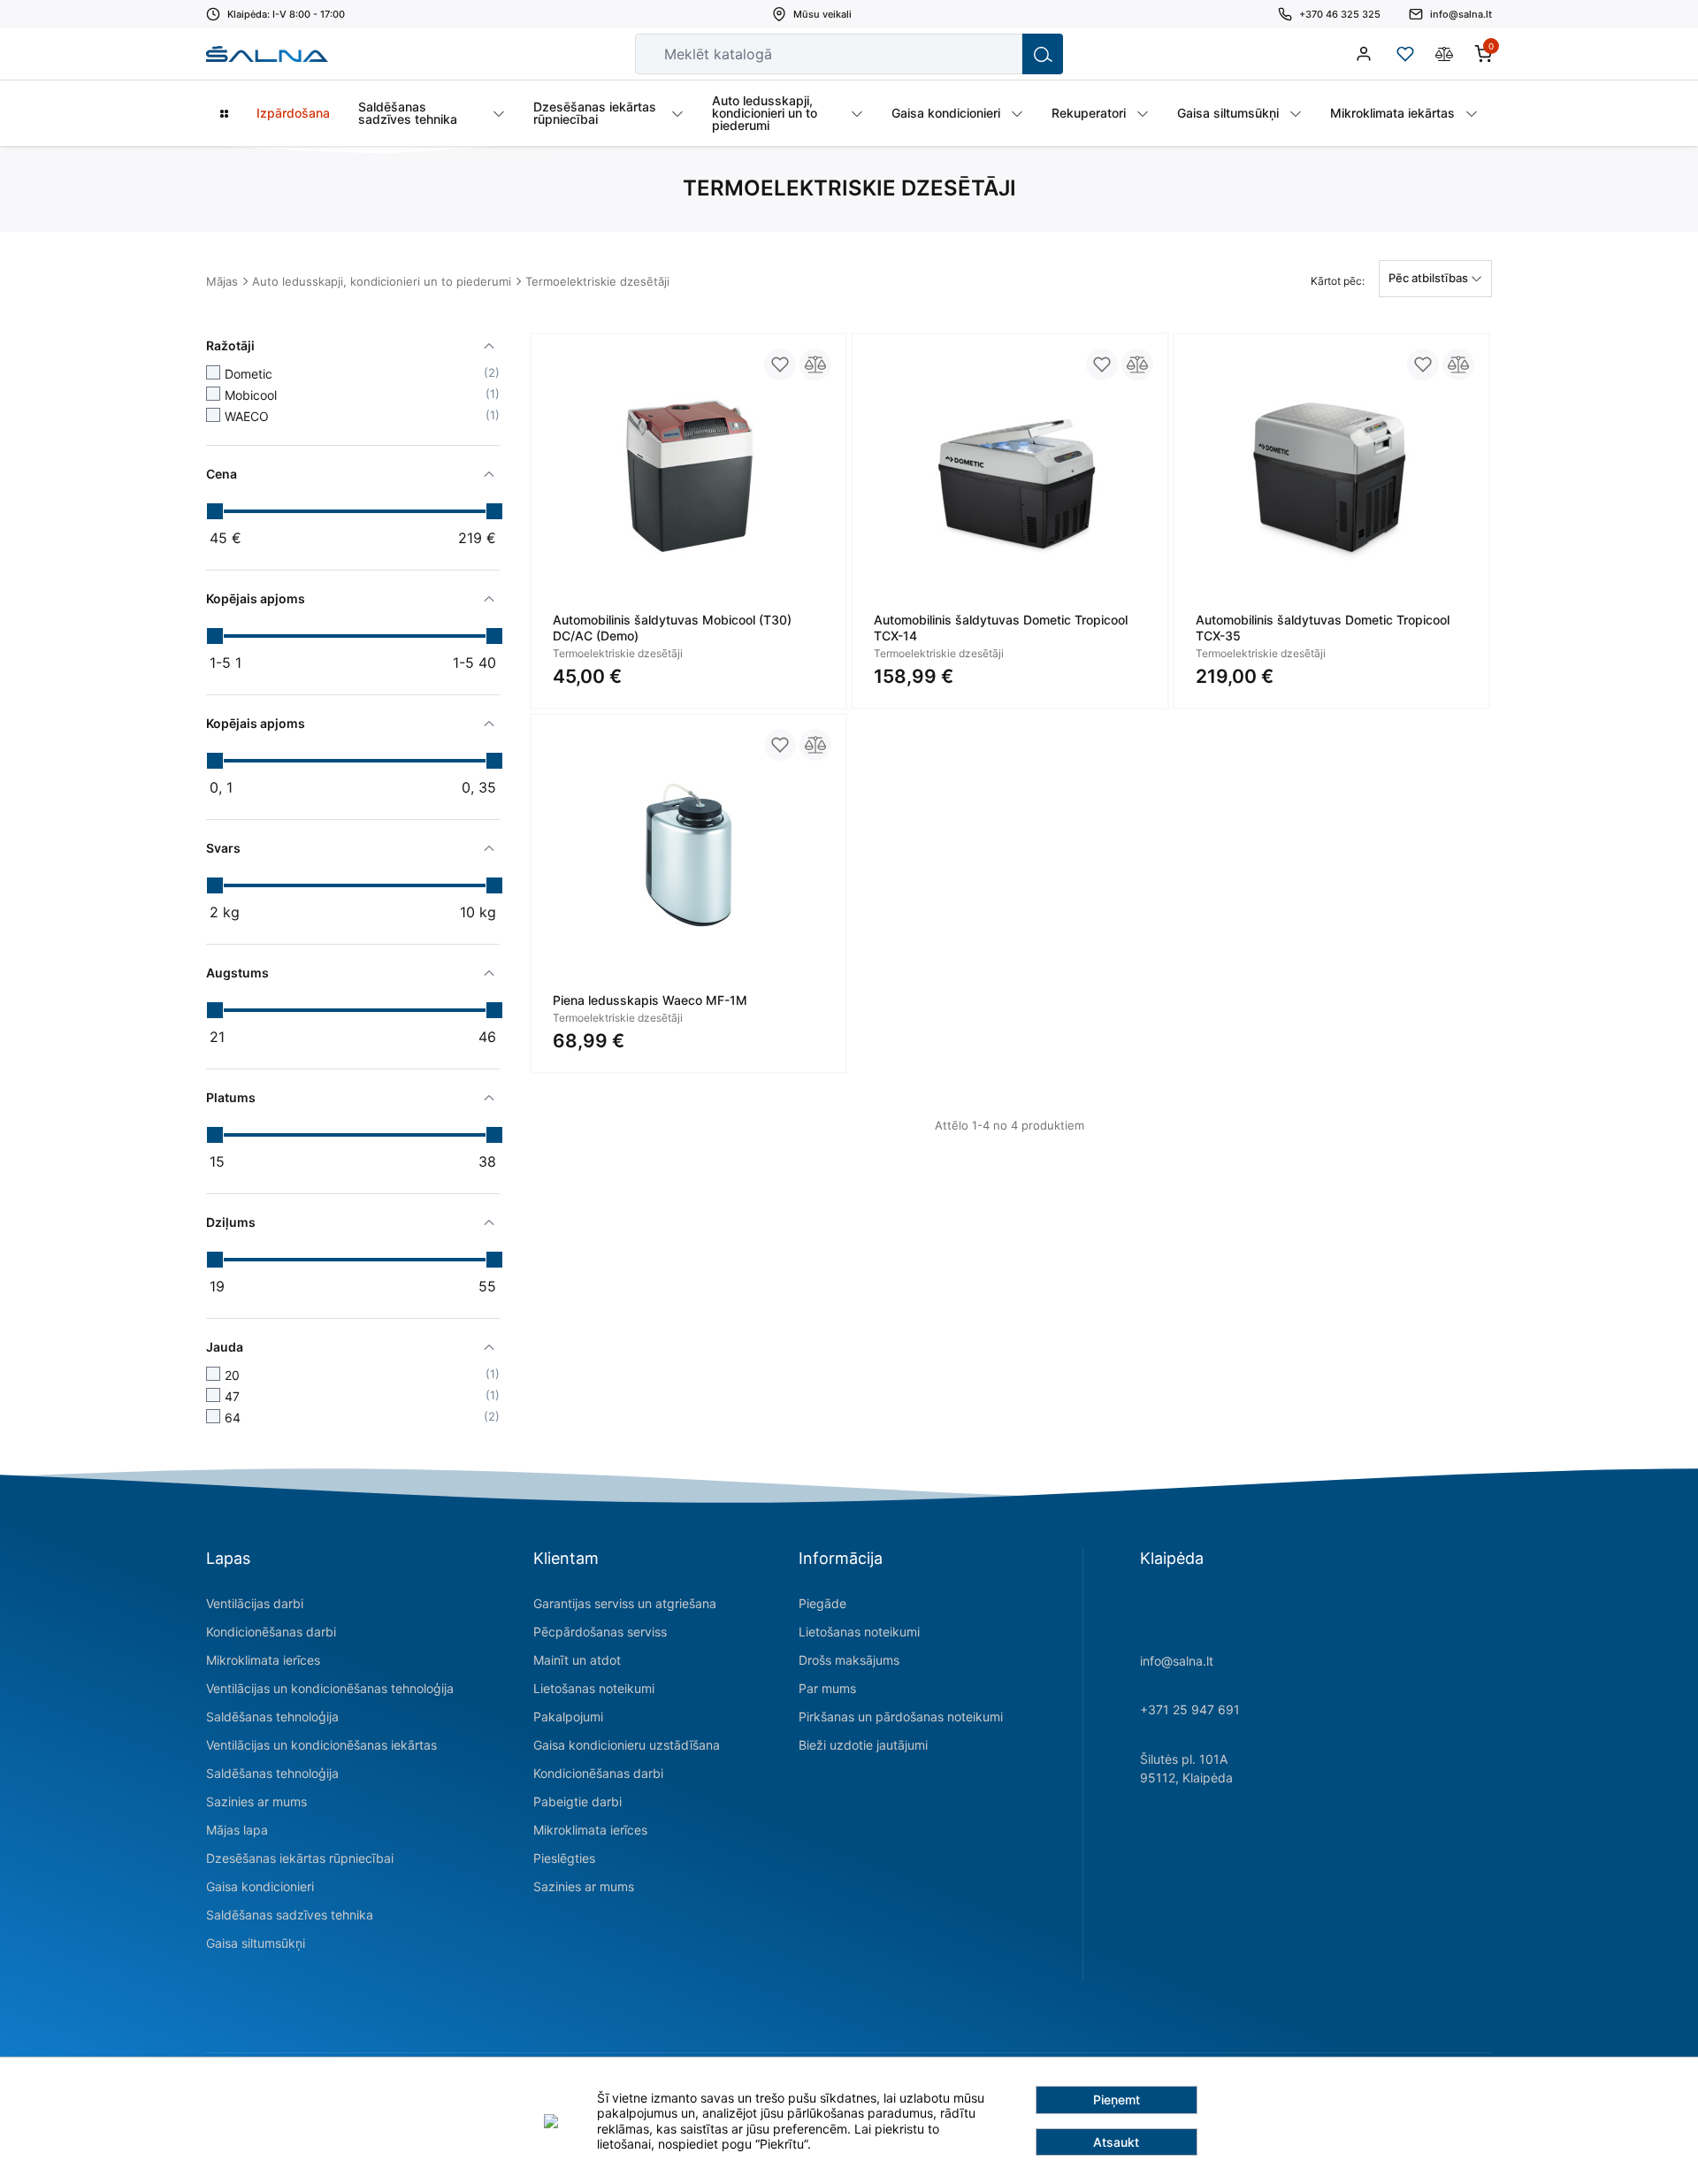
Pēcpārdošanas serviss (600, 1632)
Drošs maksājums (849, 1660)
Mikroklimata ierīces (263, 1660)
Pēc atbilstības (1430, 278)
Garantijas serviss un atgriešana (625, 1603)
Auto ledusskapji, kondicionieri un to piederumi (382, 281)
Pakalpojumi (568, 1717)
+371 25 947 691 (1190, 1709)
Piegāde (822, 1603)
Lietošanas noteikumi (594, 1688)
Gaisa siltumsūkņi (256, 1943)
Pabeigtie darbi (577, 1801)
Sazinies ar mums (256, 1801)
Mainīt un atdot (577, 1660)
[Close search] (997, 54)
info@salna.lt (1177, 1661)
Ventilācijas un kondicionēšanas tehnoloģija (330, 1688)
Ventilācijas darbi (255, 1603)
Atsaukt (1116, 2142)
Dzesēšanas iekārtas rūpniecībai (300, 1858)
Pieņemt (1117, 2100)
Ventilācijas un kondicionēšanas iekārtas (321, 1745)
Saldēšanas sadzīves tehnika (290, 1915)
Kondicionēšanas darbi (271, 1632)
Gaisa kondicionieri (260, 1886)
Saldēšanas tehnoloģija (272, 1717)
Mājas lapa (237, 1830)
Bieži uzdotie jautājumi (863, 1745)
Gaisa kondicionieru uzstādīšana (627, 1745)
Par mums (827, 1688)
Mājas (222, 281)
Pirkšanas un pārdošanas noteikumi (901, 1717)
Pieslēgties (564, 1858)
